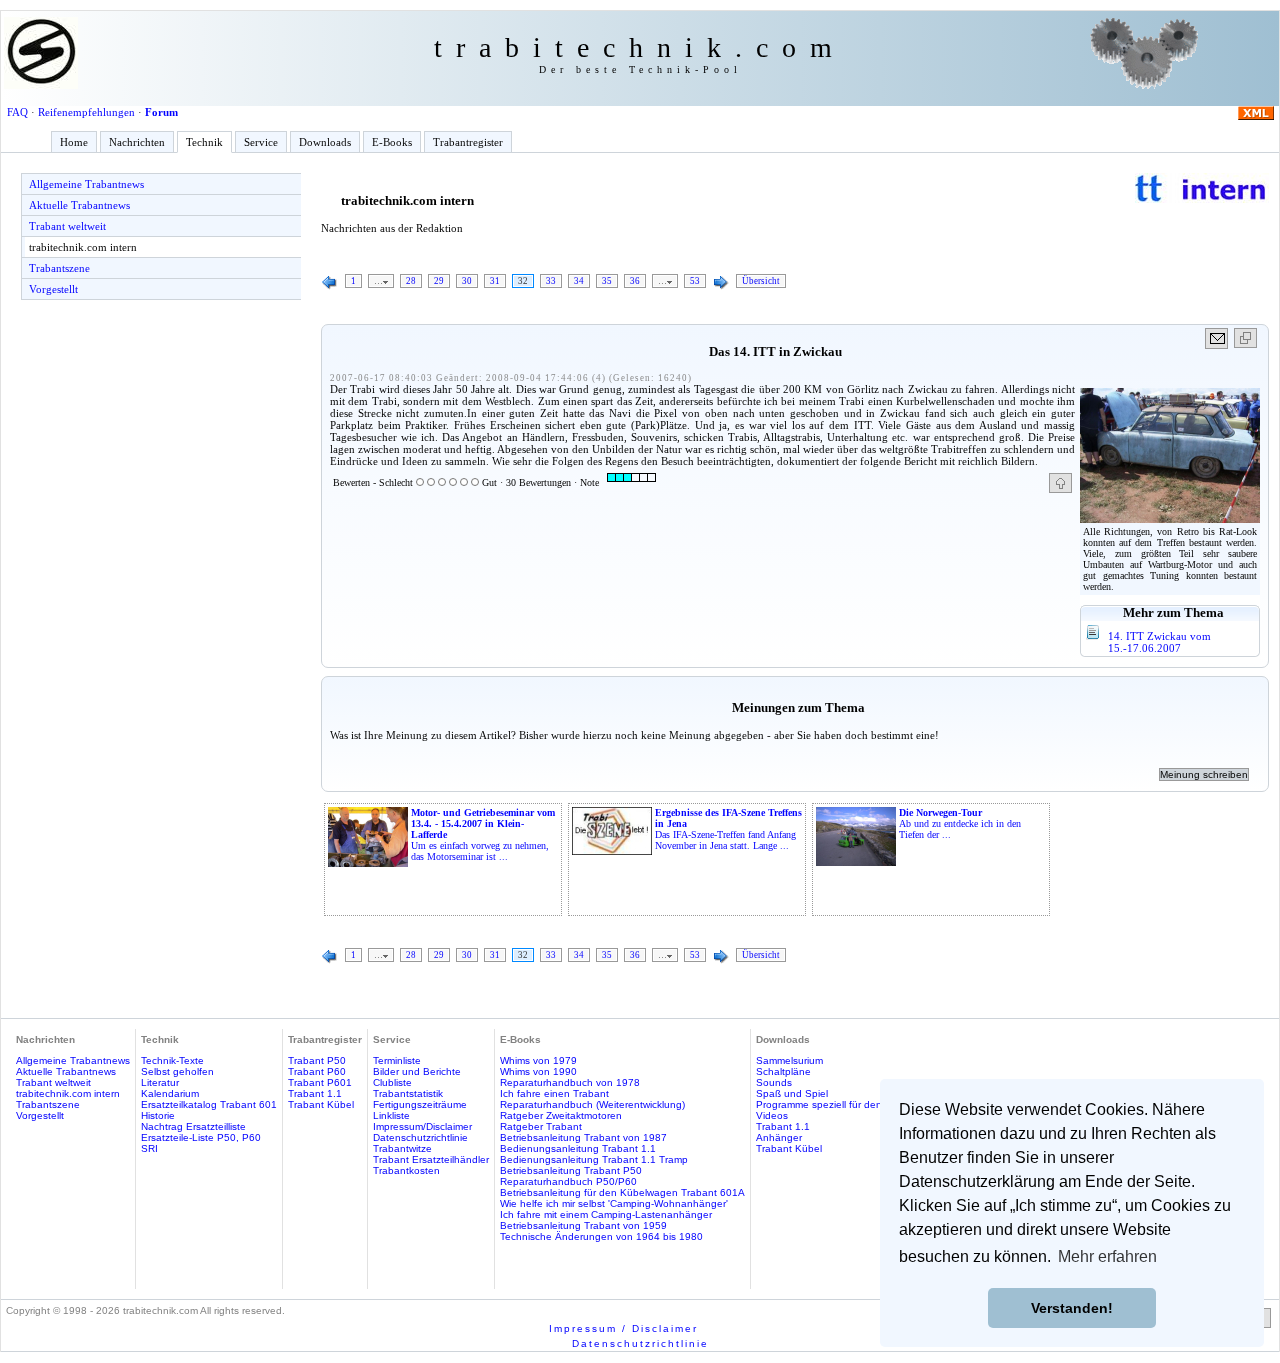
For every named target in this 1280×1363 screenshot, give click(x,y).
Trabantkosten (406, 1170)
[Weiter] (721, 283)
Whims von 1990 (538, 1071)
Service (261, 142)
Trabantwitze (402, 1148)
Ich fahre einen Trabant (554, 1093)
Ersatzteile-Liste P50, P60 (201, 1137)
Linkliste (391, 1115)
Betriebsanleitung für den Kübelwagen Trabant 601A (622, 1192)
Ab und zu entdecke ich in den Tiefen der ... (960, 823)
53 (695, 281)
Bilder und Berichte (417, 1071)
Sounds (774, 1082)
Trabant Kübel (321, 1104)
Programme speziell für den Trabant (838, 1104)
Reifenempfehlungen (86, 112)
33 (551, 281)
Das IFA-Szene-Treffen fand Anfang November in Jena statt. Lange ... (728, 829)
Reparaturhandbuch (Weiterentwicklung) (592, 1104)
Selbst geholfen (177, 1071)
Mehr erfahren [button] (1107, 1256)
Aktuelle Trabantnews (79, 205)
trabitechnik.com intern (83, 247)
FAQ (17, 112)
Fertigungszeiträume (420, 1104)
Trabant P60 (317, 1071)
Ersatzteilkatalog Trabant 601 (209, 1104)
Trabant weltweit (67, 226)
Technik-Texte (172, 1060)
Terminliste (397, 1060)
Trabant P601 (320, 1082)
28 (411, 281)
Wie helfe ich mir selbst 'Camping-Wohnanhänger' (614, 1203)
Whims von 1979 (538, 1060)
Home (74, 142)
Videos (772, 1115)
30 (467, 281)
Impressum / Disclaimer (623, 1328)
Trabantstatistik (408, 1093)
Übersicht (761, 281)
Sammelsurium (789, 1060)
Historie (158, 1115)
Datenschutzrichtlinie (420, 1137)
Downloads (325, 142)
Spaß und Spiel (792, 1093)
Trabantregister (468, 142)
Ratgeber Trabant (541, 1126)
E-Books (392, 142)
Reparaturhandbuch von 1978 (570, 1082)
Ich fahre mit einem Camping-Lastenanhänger (606, 1214)
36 (635, 281)
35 (607, 281)
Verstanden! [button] (1072, 1308)
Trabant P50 (317, 1060)
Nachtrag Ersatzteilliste (193, 1126)
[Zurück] (330, 283)
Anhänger (779, 1137)
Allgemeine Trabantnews (86, 184)
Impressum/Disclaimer (422, 1126)
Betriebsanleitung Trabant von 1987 (583, 1137)
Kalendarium (170, 1093)
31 (495, 281)
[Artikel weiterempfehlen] (1217, 338)
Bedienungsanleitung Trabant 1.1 (578, 1148)
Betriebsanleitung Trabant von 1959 (583, 1225)
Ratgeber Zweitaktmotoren (561, 1115)
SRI (149, 1148)
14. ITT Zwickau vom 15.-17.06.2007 (1159, 642)
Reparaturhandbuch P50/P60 (568, 1181)
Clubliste (392, 1082)
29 (439, 281)
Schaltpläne (783, 1071)
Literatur (160, 1082)
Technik (204, 142)
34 (579, 281)
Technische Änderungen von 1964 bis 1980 (601, 1236)
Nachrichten (137, 142)
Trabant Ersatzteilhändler (431, 1159)
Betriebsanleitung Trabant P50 (571, 1170)
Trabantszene (59, 268)
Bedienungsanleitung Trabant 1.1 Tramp (594, 1159)
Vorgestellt (53, 289)
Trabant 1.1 (315, 1093)
